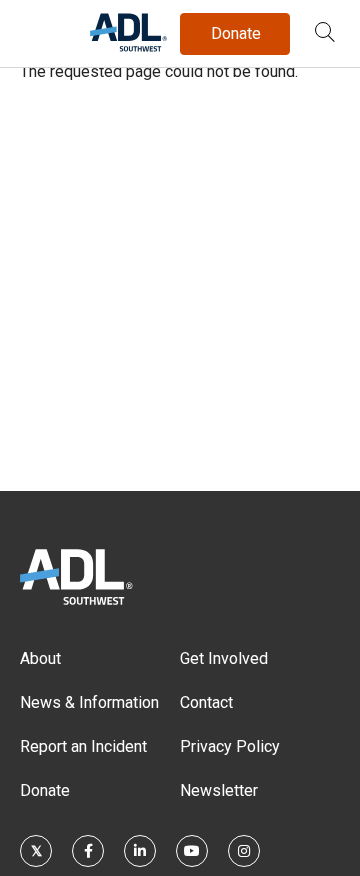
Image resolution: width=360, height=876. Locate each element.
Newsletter (219, 790)
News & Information (89, 702)
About (40, 658)
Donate (45, 790)
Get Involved (224, 658)
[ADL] (128, 47)
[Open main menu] (39, 29)
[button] (325, 34)
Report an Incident (83, 746)
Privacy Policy (230, 746)
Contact (206, 702)
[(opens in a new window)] (36, 851)
